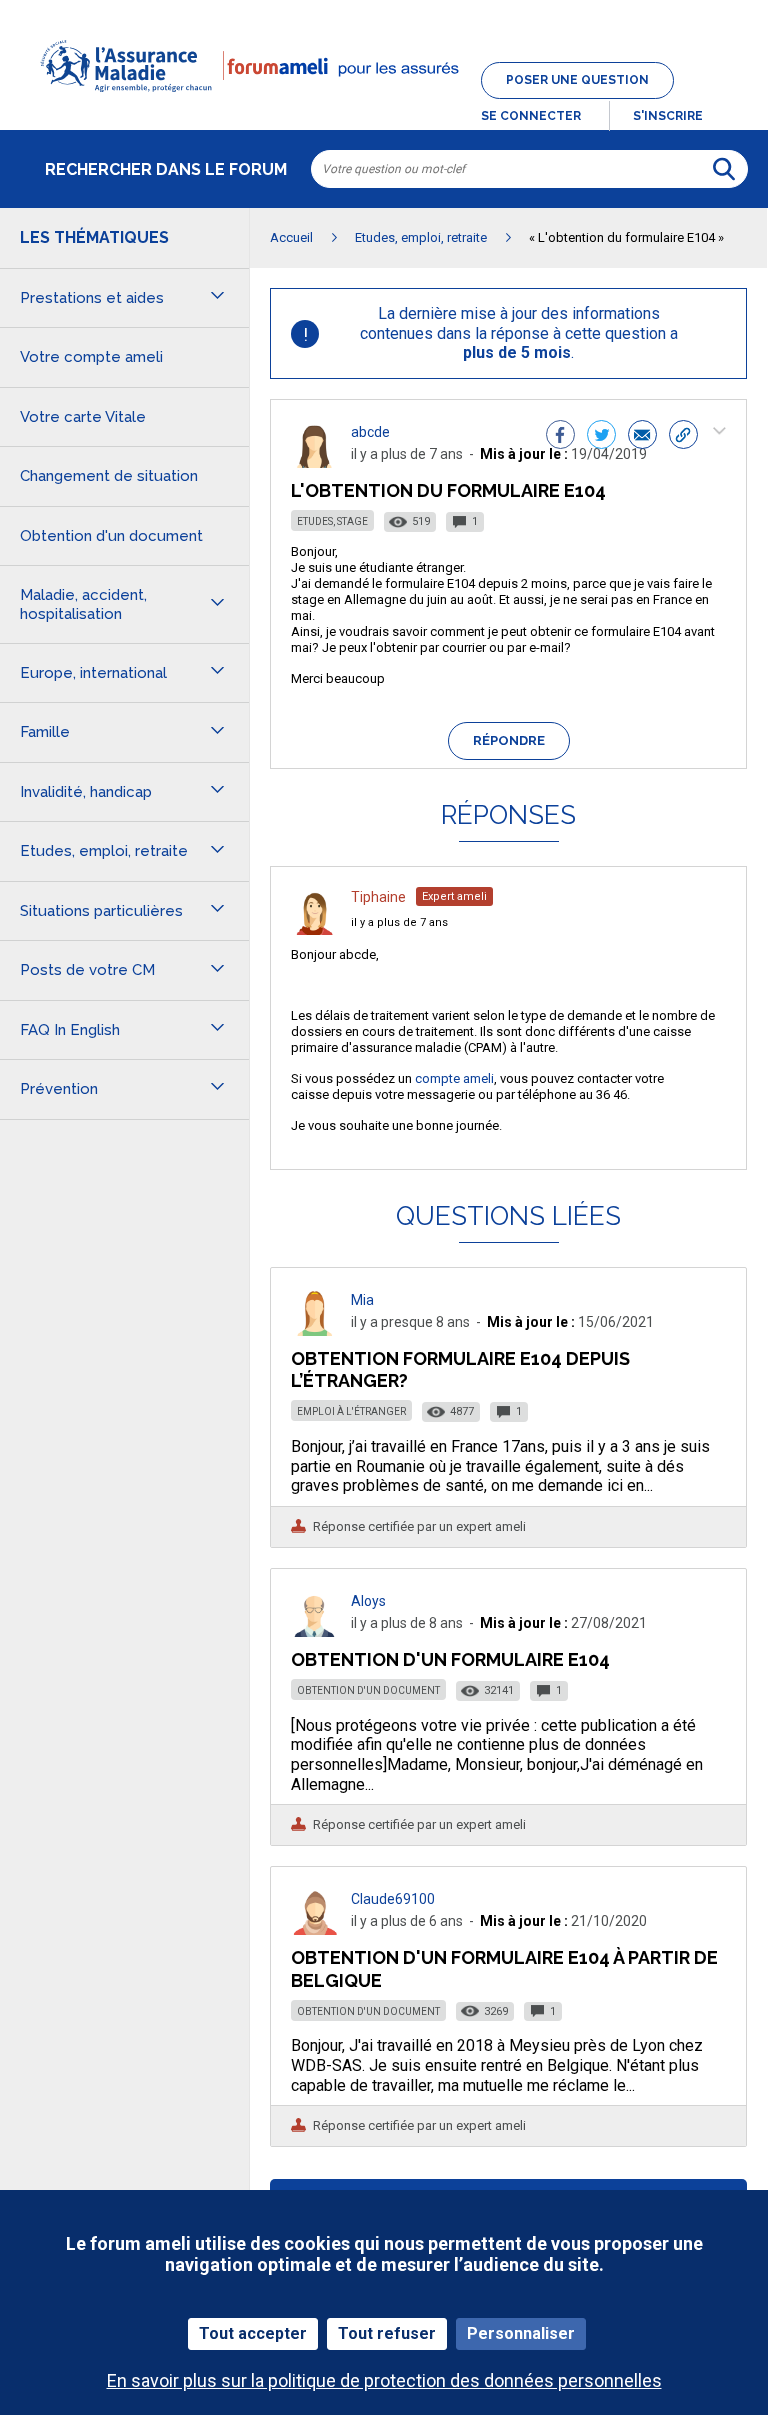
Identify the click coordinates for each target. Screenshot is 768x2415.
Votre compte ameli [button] (91, 357)
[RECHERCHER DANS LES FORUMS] (724, 169)
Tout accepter (253, 2333)
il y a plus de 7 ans (399, 922)
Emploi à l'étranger (351, 1411)
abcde (370, 432)
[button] (384, 104)
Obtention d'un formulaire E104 (450, 1659)
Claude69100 (393, 1899)
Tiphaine (378, 897)
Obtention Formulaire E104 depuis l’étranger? (460, 1369)
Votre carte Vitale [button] (83, 417)
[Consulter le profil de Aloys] (315, 1631)
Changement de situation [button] (109, 476)
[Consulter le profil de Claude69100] (315, 1929)
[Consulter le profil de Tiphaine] (315, 929)
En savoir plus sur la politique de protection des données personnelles (384, 2380)
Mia (362, 1300)
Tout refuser (387, 2333)
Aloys (368, 1601)
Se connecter (531, 116)
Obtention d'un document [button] (111, 536)
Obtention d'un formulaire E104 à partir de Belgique (504, 1968)
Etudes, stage (332, 521)
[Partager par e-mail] (642, 437)
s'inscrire (668, 116)
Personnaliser (521, 2333)
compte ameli (454, 1078)
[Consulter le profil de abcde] (315, 462)
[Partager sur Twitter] (601, 437)
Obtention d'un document (368, 1690)
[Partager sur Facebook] (560, 437)
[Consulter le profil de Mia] (315, 1330)
